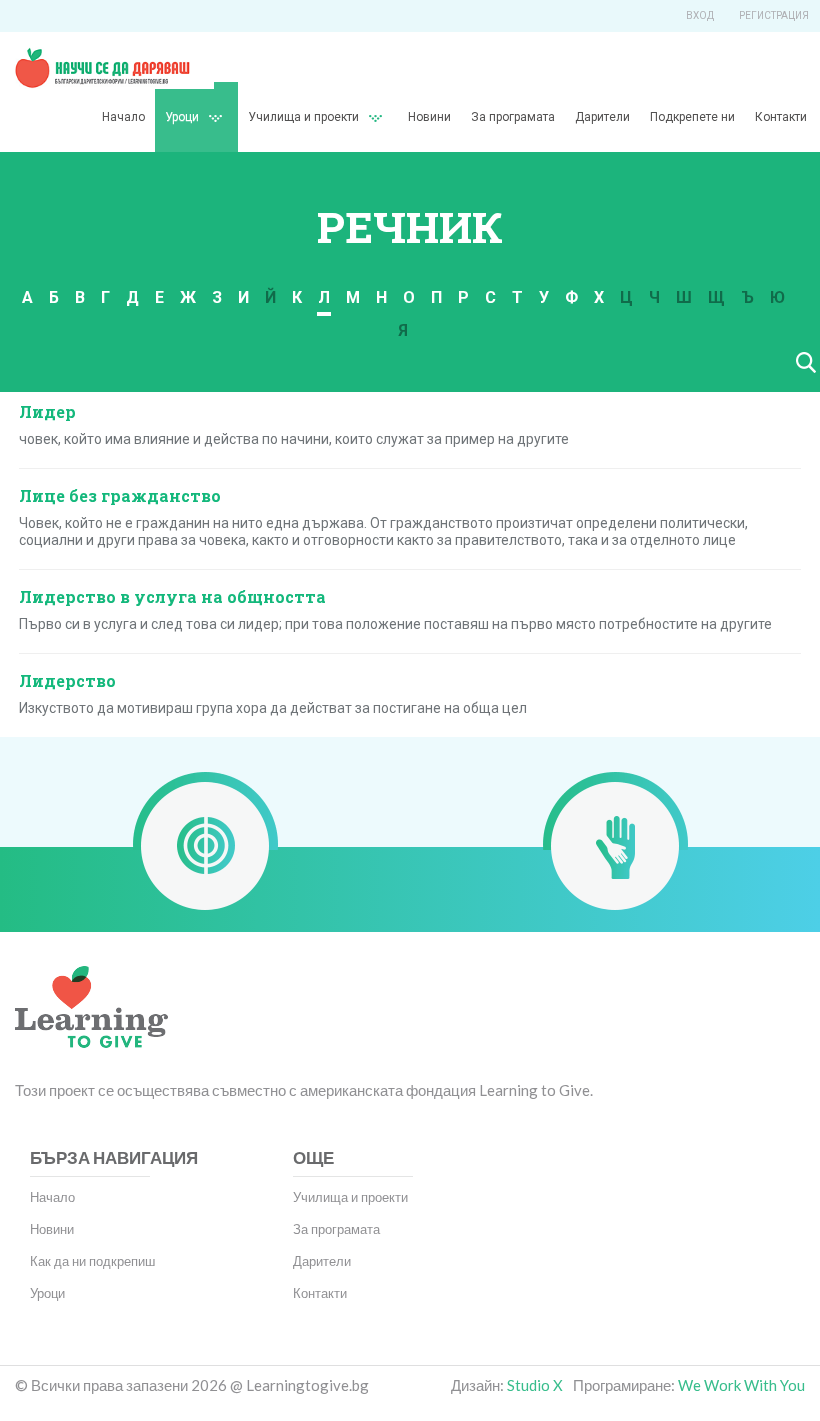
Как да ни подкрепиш (92, 1261)
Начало (123, 117)
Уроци (47, 1293)
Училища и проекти (303, 117)
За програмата (513, 117)
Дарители (602, 117)
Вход (700, 15)
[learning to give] (91, 1020)
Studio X (535, 1385)
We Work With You (741, 1385)
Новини (429, 117)
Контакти (781, 117)
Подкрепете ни (692, 117)
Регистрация (774, 15)
